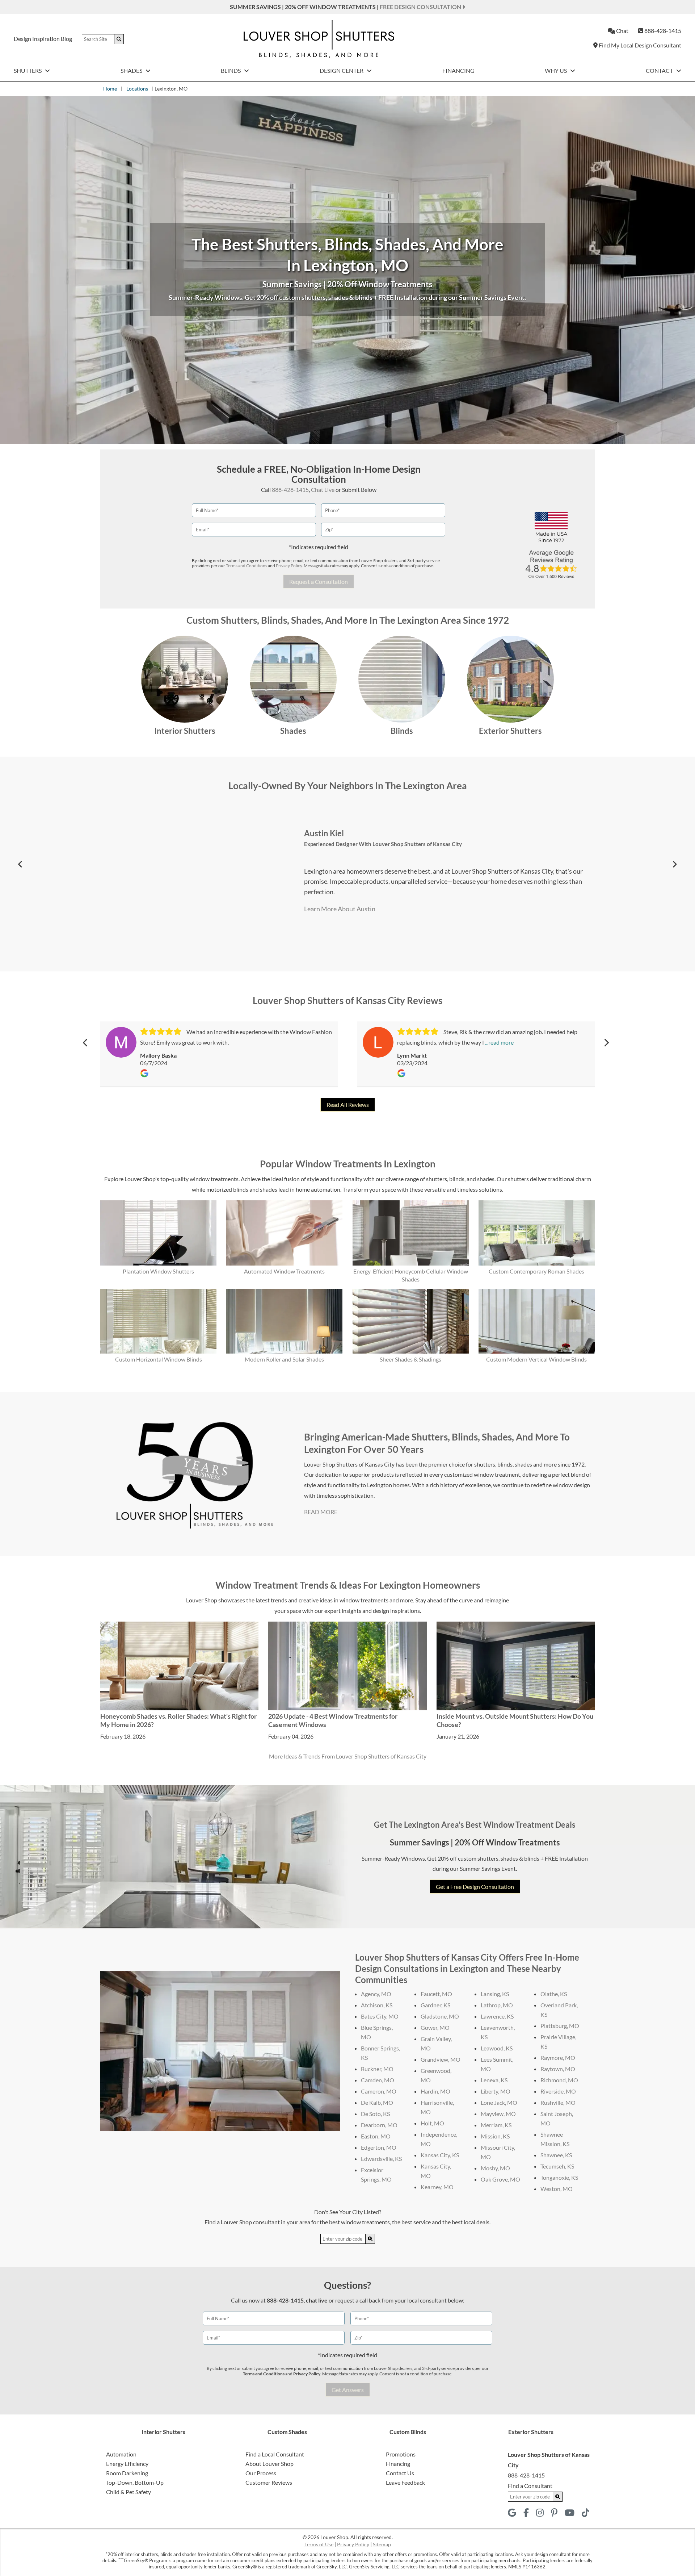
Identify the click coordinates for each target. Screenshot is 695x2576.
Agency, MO (376, 1994)
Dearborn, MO (379, 2125)
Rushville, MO (558, 2102)
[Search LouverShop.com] (370, 2239)
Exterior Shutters (510, 731)
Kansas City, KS (440, 2155)
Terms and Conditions (247, 566)
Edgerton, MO (379, 2147)
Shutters (28, 70)
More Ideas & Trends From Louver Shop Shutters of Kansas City (348, 1756)
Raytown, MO (558, 2069)
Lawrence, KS (497, 2016)
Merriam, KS (496, 2125)
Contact (660, 70)
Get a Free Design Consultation (475, 1887)
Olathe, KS (554, 1994)
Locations (137, 89)
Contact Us (400, 2473)
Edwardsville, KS (381, 2159)
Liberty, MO (496, 2091)
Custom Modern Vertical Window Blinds (536, 1359)
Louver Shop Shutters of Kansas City (417, 844)
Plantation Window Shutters (158, 1271)
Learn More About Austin (340, 909)
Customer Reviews (269, 2482)
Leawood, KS (497, 2048)
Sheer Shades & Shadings (410, 1359)
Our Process (261, 2473)
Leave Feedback (405, 2482)
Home (110, 89)
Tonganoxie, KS (559, 2177)
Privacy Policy (289, 566)
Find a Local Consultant (275, 2454)
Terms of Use (319, 2544)
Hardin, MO (435, 2091)
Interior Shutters (185, 731)
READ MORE (321, 1512)
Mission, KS (495, 2136)
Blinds (231, 70)
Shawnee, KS (556, 2155)
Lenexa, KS (494, 2080)
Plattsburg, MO (560, 2026)
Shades (132, 70)
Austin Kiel (324, 833)
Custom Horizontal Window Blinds (159, 1359)
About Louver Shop (269, 2464)
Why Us (556, 70)
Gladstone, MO (440, 2016)
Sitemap (382, 2544)
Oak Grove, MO (500, 2179)
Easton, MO (376, 2136)
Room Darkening (127, 2473)
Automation (121, 2454)
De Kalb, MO (377, 2102)
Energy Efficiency (127, 2464)
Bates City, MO (380, 2016)
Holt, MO (432, 2123)
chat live (317, 2300)
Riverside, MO (558, 2091)
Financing (458, 70)
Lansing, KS (495, 1994)
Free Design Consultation (421, 7)
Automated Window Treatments (284, 1271)
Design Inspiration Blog (43, 39)
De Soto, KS (375, 2114)
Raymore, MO (558, 2058)
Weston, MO (557, 2189)
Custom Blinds (408, 2432)
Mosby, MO (495, 2168)
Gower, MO (435, 2027)
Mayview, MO (498, 2114)
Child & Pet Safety (129, 2492)
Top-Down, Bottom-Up (135, 2482)
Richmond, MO (559, 2080)
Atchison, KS (377, 2005)
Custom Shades (287, 2432)
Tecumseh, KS (557, 2166)
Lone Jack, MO (499, 2102)
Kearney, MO (437, 2187)
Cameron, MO (379, 2091)
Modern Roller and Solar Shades (284, 1359)
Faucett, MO (436, 1994)
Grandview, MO (441, 2059)
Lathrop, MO (497, 2005)
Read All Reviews (348, 1105)
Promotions (401, 2454)
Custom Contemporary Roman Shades (536, 1271)
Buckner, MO (377, 2069)
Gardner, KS (435, 2005)
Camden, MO (378, 2080)
